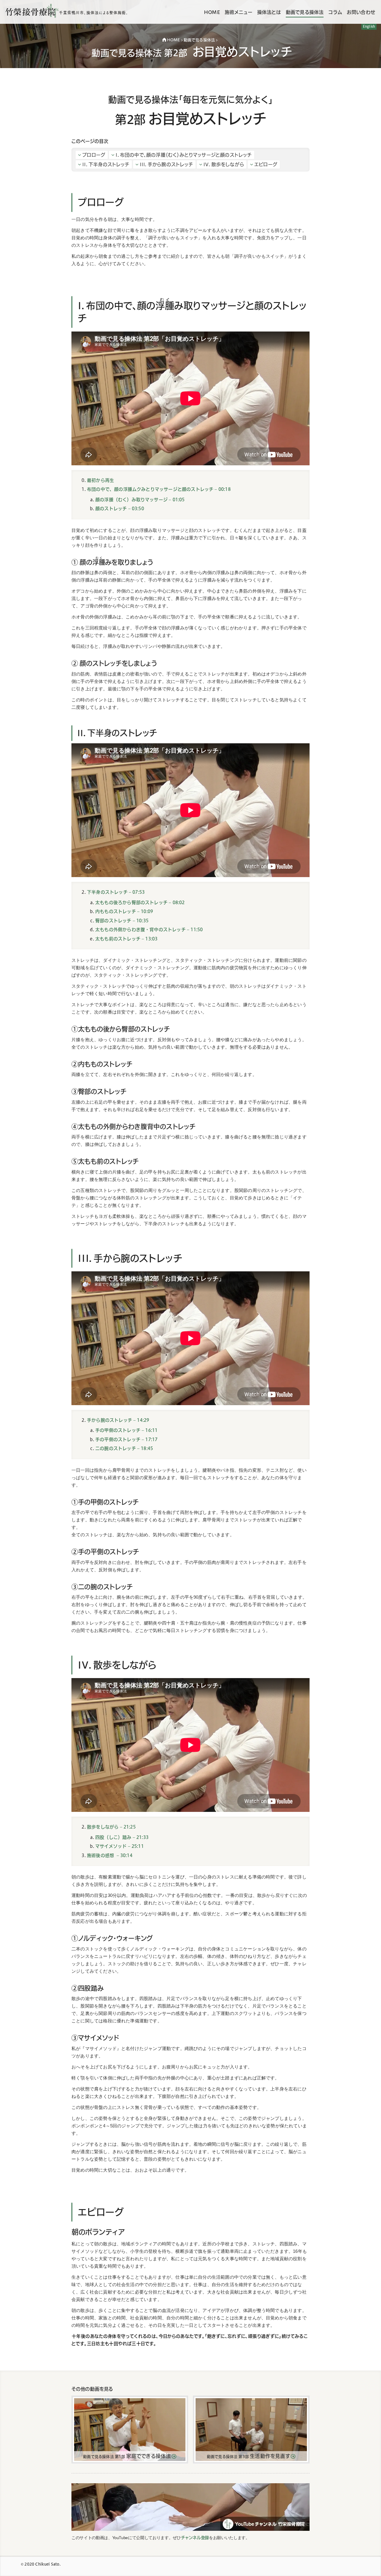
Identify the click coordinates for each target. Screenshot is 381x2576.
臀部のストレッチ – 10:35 (122, 921)
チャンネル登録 (195, 2538)
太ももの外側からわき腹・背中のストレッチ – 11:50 (149, 930)
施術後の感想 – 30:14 (110, 1855)
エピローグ (266, 164)
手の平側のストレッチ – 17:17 (126, 1439)
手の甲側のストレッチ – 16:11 (126, 1430)
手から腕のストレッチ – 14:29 (118, 1420)
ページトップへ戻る (368, 2566)
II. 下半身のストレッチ (106, 164)
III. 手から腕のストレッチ (166, 164)
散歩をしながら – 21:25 (111, 1827)
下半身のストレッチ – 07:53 (116, 892)
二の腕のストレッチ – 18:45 (124, 1448)
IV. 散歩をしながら (224, 164)
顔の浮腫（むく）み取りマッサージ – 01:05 (140, 500)
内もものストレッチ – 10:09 (124, 911)
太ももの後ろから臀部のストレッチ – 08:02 (140, 903)
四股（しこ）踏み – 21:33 (122, 1837)
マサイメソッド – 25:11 (120, 1846)
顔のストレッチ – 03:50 (120, 509)
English (369, 26)
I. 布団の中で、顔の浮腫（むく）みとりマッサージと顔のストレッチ (184, 155)
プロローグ (94, 155)
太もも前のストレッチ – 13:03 (126, 939)
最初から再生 (100, 480)
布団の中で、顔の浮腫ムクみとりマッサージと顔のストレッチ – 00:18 (159, 489)
